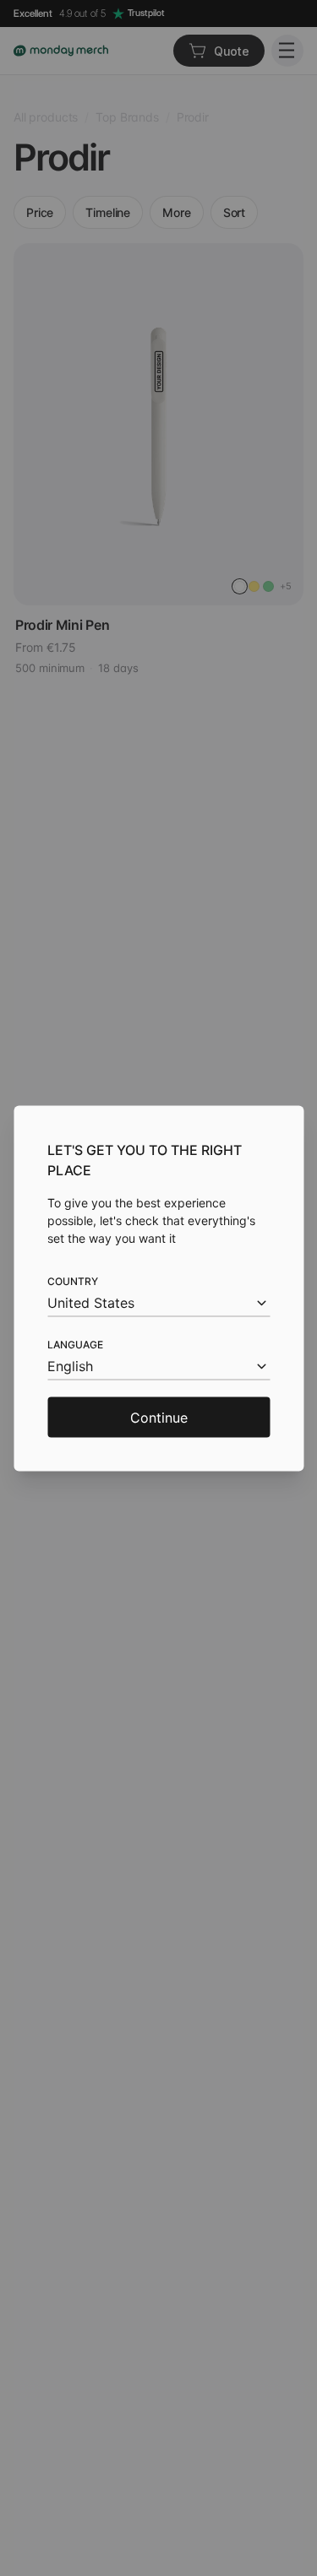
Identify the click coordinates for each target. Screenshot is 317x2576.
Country (73, 1280)
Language (75, 1344)
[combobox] (158, 1302)
